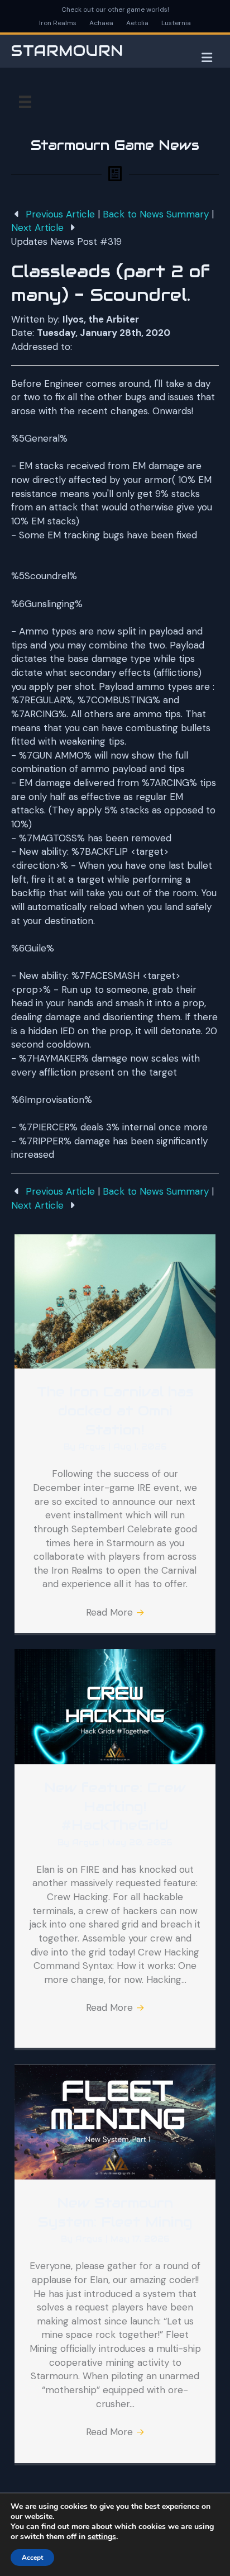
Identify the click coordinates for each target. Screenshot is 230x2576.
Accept (32, 2558)
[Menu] (25, 102)
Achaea (101, 23)
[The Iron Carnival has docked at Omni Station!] (115, 1301)
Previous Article (60, 214)
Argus (93, 1447)
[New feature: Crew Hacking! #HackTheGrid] (115, 1706)
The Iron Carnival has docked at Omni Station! (115, 1410)
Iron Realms (58, 23)
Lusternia (176, 23)
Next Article (39, 228)
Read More (115, 1612)
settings (102, 2537)
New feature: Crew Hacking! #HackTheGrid (115, 1806)
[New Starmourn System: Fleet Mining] (115, 2121)
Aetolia (137, 23)
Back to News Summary (156, 214)
